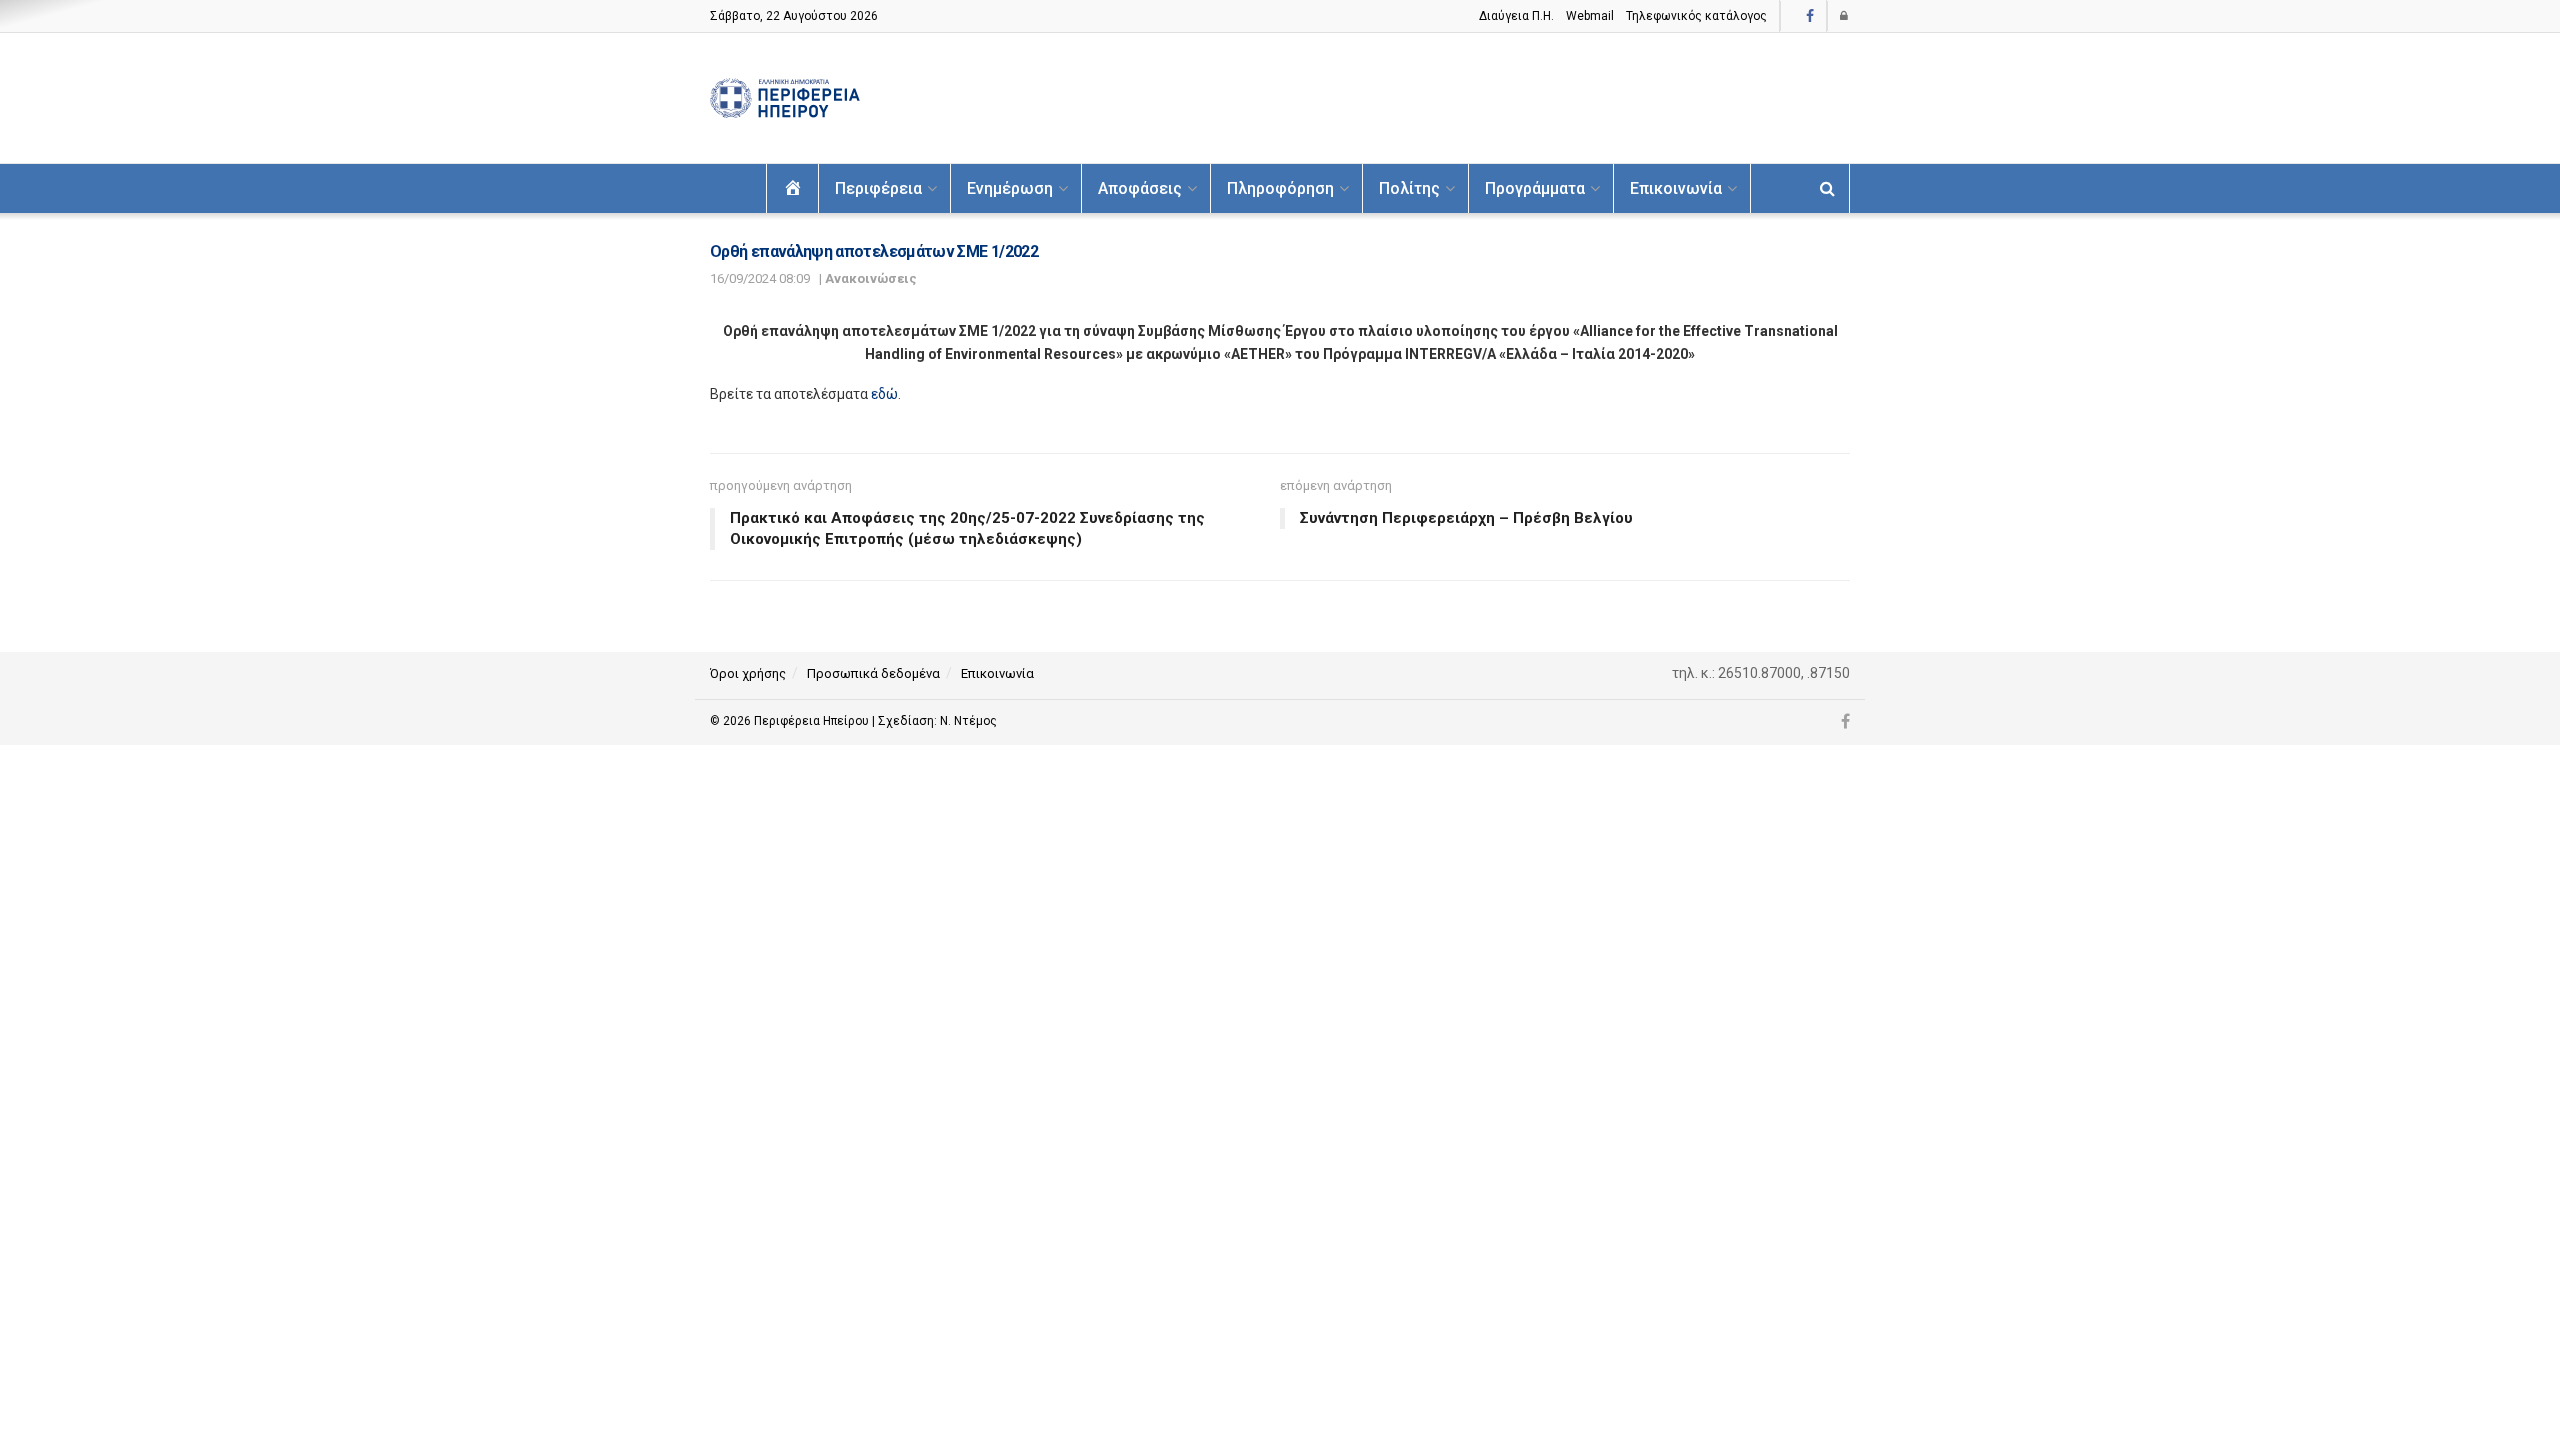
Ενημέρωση (1010, 188)
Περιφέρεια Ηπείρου (813, 721)
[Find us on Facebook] (1810, 16)
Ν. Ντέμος (968, 721)
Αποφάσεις (1140, 188)
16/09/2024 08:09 (760, 278)
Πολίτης (1409, 188)
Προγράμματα (1535, 188)
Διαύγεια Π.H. (1516, 16)
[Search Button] (1827, 188)
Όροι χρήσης (748, 673)
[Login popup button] (1845, 16)
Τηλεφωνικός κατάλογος (1696, 16)
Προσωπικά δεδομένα (873, 673)
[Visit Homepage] (785, 98)
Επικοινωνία (1676, 188)
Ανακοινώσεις (871, 278)
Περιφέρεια (878, 188)
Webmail (1590, 16)
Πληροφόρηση (1280, 188)
